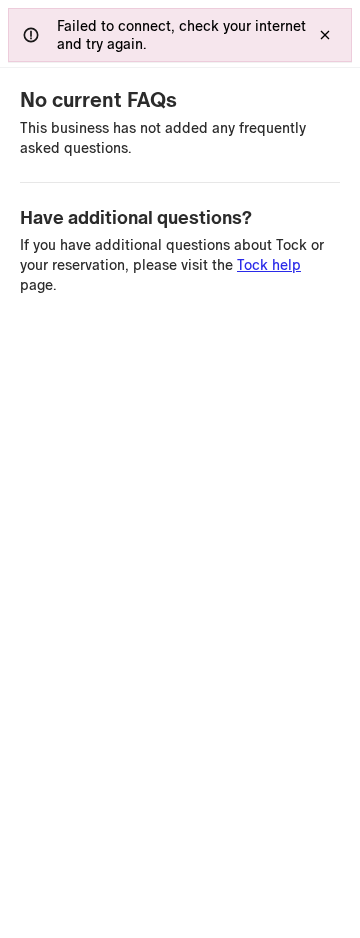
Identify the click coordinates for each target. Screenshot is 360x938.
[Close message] (325, 35)
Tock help (269, 265)
